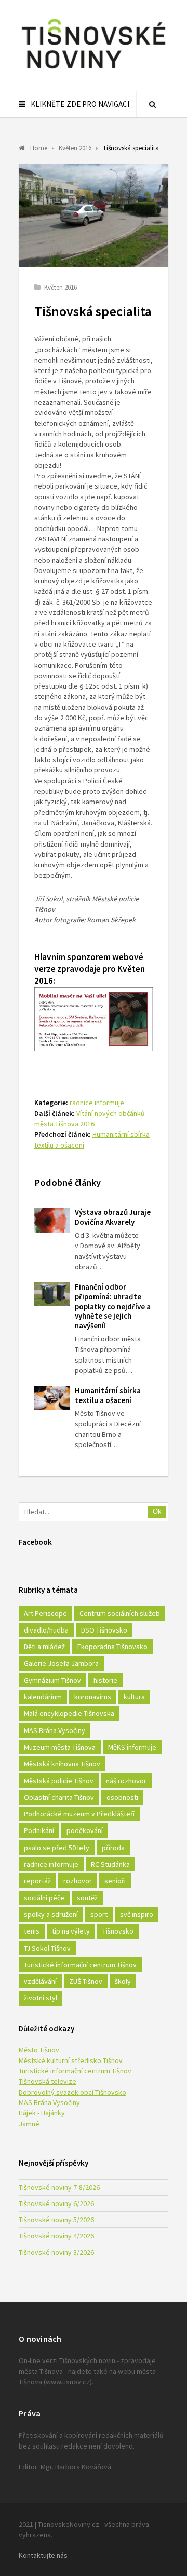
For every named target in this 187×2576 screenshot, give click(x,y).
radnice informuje (97, 1103)
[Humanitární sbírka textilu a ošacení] (52, 1398)
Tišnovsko (118, 1931)
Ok (157, 1512)
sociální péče (44, 1898)
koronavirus (93, 1697)
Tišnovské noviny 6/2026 (56, 2203)
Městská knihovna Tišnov (62, 1764)
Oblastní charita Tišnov (59, 1797)
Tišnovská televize (48, 2081)
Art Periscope (45, 1613)
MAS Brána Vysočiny (55, 1730)
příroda (113, 1848)
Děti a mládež (44, 1647)
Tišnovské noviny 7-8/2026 (59, 2187)
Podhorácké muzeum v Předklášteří (79, 1814)
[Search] (152, 104)
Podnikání (39, 1830)
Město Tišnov (39, 2050)
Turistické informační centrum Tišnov (80, 1965)
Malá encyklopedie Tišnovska (69, 1713)
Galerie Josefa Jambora (61, 1663)
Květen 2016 (61, 287)
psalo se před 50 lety (57, 1848)
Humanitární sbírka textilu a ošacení (108, 1395)
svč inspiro (137, 1914)
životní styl (41, 1998)
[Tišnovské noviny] (94, 70)
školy (123, 1981)
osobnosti (122, 1797)
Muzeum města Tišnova (60, 1747)
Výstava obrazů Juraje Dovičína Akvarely (113, 1217)
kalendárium (43, 1697)
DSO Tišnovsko (104, 1630)
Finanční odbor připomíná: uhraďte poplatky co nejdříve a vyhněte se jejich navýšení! (113, 1306)
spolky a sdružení (51, 1914)
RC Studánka (110, 1864)
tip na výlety (71, 1931)
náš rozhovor (126, 1781)
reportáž (37, 1881)
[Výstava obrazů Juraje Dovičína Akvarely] (52, 1220)
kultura (134, 1697)
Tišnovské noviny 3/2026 (56, 2252)
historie (105, 1680)
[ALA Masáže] (94, 1048)
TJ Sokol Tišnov (47, 1948)
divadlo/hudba (46, 1630)
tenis (32, 1931)
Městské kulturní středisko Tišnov (71, 2060)
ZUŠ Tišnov (86, 1981)
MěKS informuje (132, 1747)
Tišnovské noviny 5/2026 (56, 2220)
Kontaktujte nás (43, 2555)
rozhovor (78, 1881)
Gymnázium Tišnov (52, 1680)
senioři (115, 1881)
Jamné (29, 2124)
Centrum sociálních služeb (120, 1613)
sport (99, 1914)
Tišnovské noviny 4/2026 (56, 2236)
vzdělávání (40, 1981)
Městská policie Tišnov (59, 1781)
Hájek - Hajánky (42, 2113)
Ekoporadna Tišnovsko (112, 1647)
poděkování (85, 1830)
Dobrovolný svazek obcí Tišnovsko (72, 2092)
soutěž (87, 1898)
